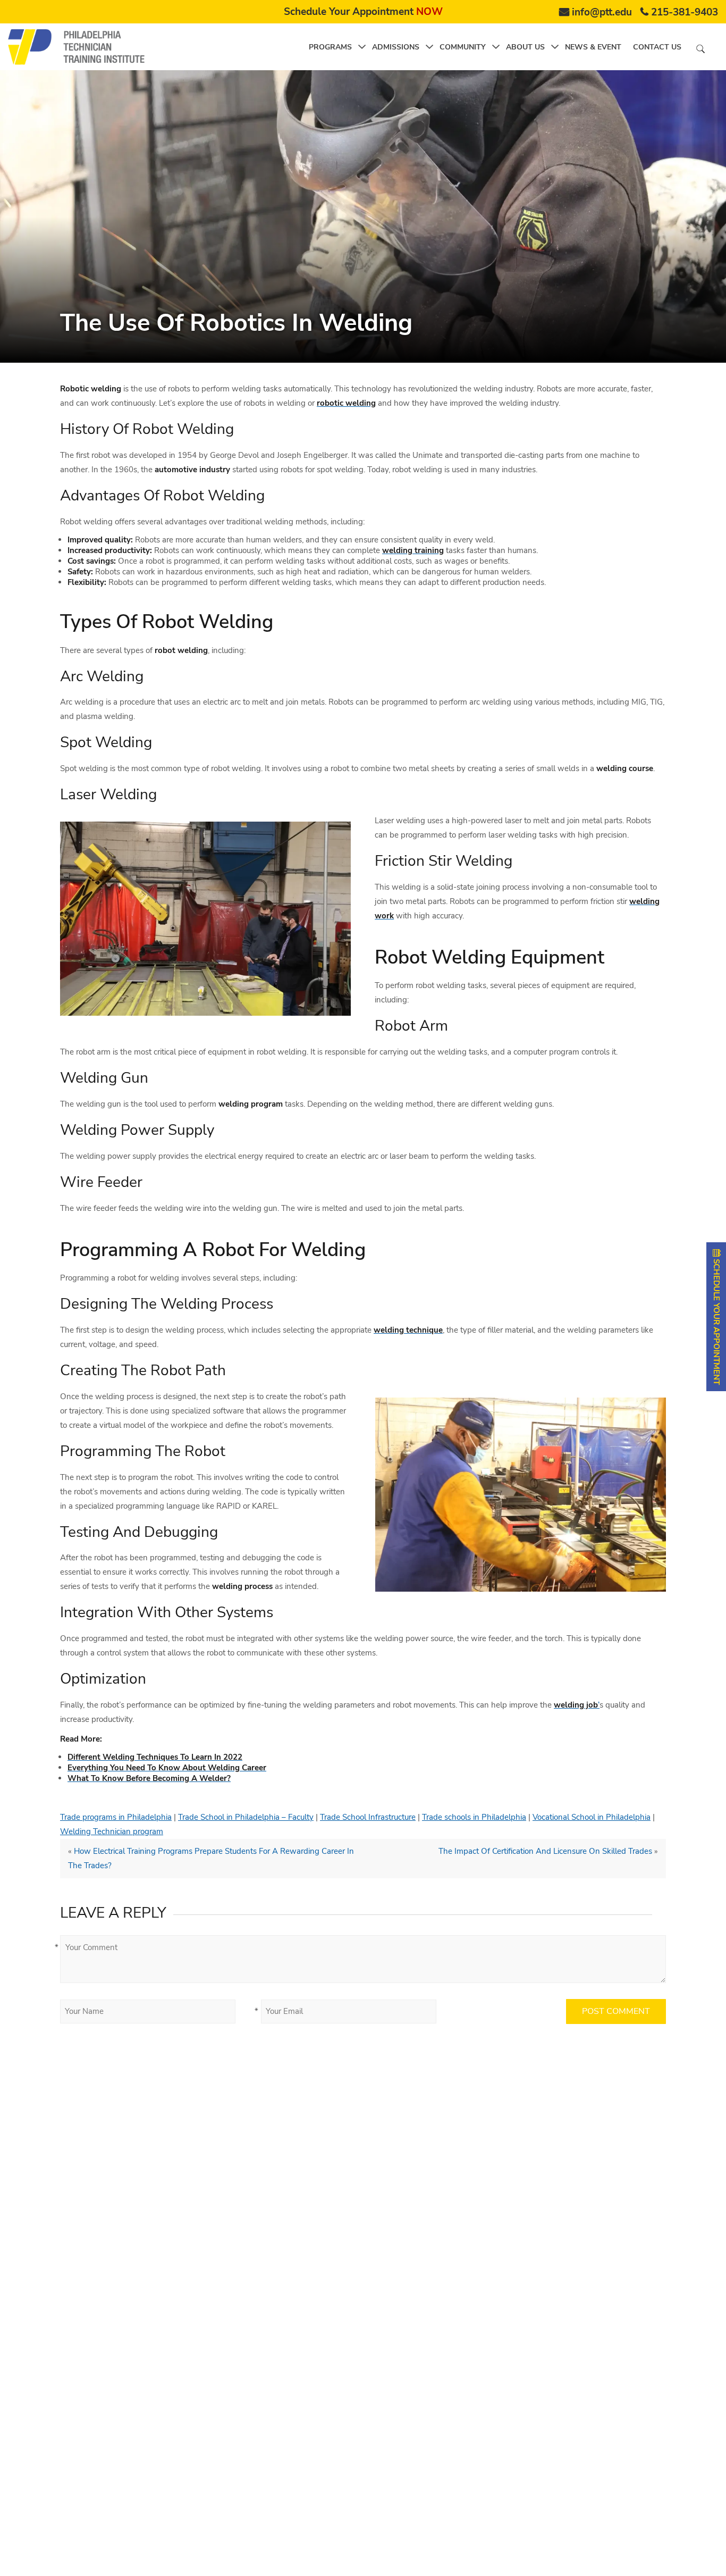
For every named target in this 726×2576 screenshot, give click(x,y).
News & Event (593, 47)
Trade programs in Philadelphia (116, 1817)
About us (525, 47)
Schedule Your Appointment (363, 12)
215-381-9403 (685, 12)
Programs (330, 47)
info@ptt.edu (602, 12)
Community (463, 47)
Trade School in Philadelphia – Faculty (246, 1817)
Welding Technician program (112, 1831)
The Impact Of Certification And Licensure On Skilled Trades (545, 1851)
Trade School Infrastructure (368, 1817)
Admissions (396, 47)
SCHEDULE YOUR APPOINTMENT (716, 1321)
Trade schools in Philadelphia (474, 1817)
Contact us (657, 47)
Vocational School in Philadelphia (592, 1817)
